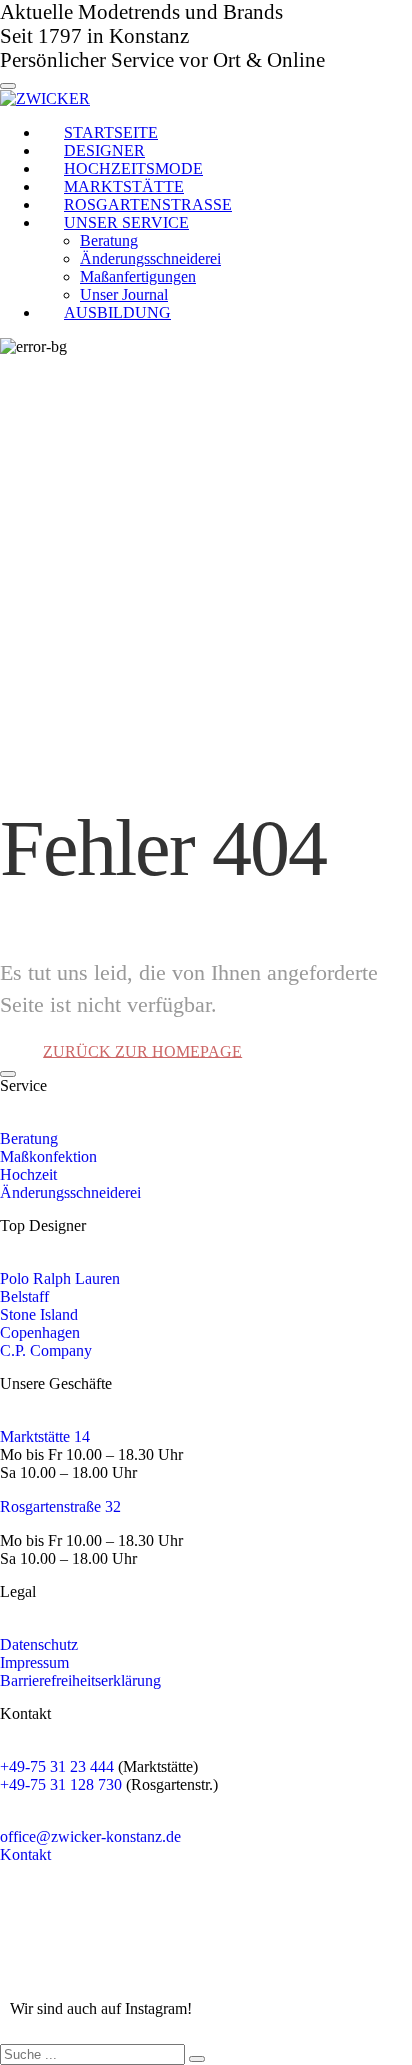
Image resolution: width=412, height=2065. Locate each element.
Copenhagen (40, 1332)
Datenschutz (39, 1644)
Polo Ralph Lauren (60, 1278)
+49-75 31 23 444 (59, 1766)
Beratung (29, 1138)
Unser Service (126, 222)
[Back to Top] (8, 1074)
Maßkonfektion (48, 1156)
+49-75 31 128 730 (61, 1784)
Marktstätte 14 (45, 1436)
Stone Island (39, 1314)
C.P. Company (46, 1350)
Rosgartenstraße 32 (60, 1506)
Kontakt (25, 1854)
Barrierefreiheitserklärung (80, 1680)
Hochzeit (28, 1174)
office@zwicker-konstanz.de (90, 1836)
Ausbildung (117, 312)
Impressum (34, 1662)
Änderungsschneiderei (70, 1192)
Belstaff (24, 1296)
